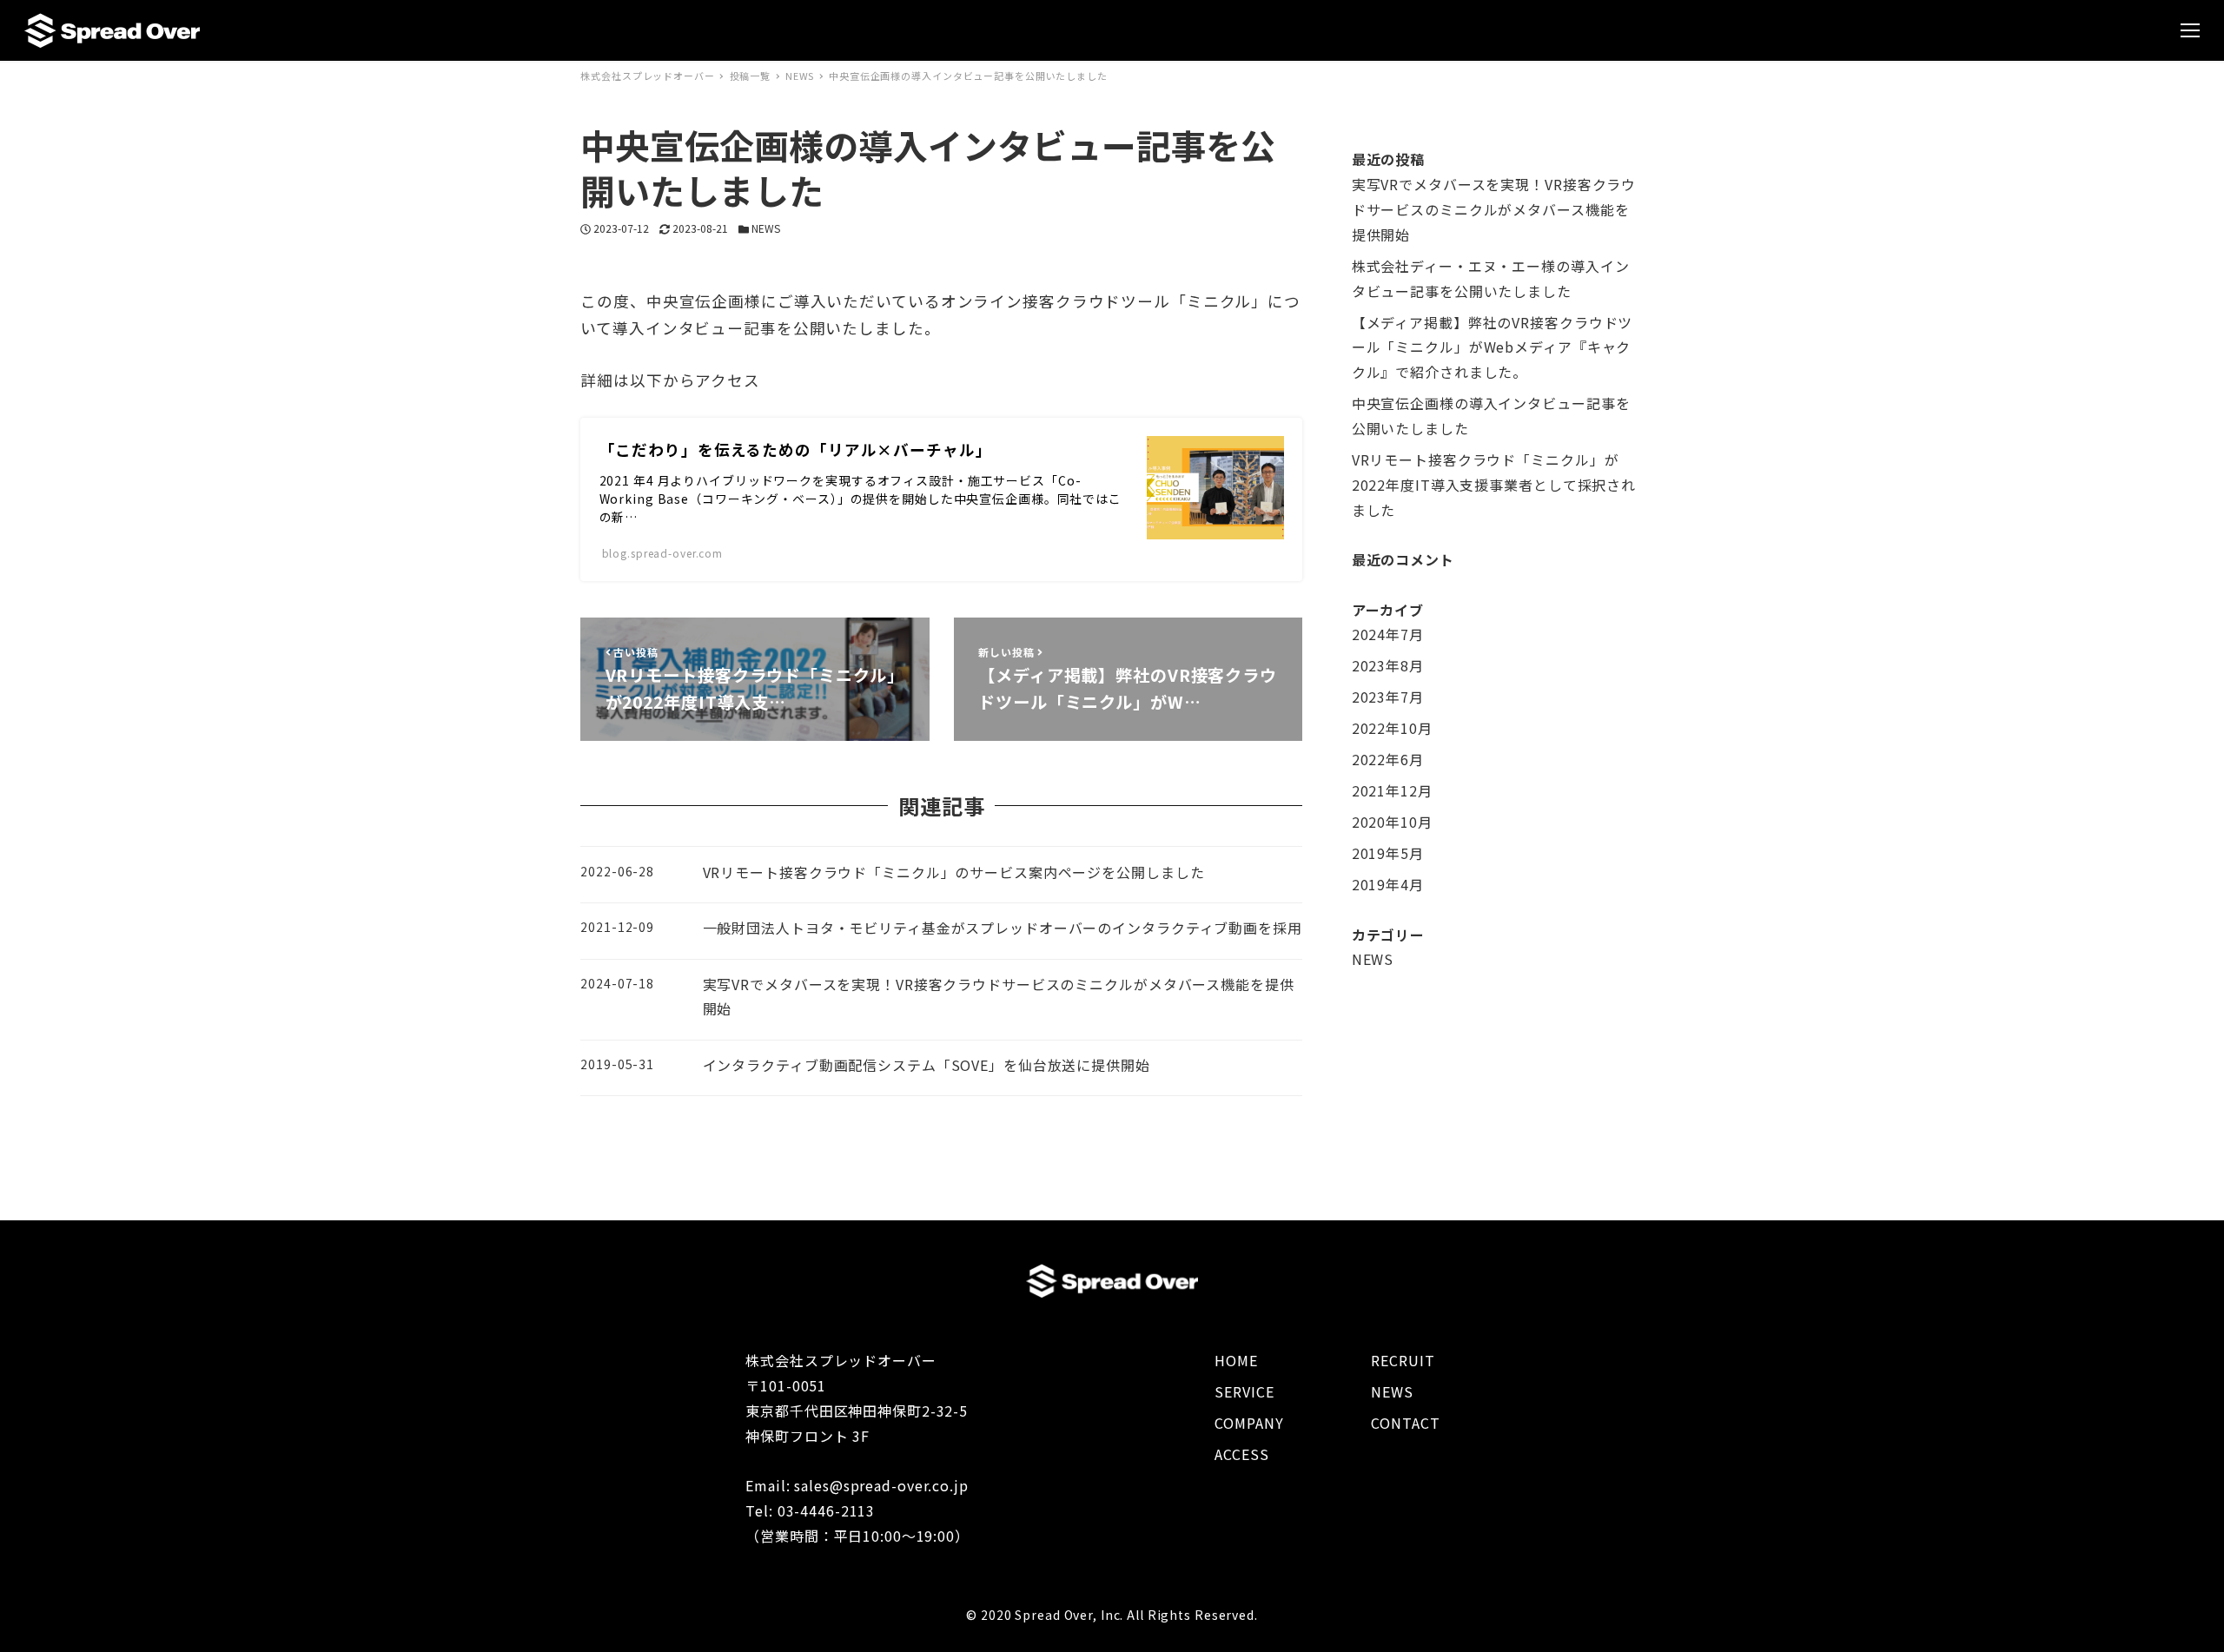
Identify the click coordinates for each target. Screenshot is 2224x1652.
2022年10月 (1392, 728)
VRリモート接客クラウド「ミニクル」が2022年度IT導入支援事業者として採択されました (1494, 485)
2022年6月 (1388, 759)
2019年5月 (1388, 853)
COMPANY (1249, 1423)
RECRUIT (1403, 1360)
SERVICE (1244, 1391)
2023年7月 (1388, 697)
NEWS (766, 228)
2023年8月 (1388, 665)
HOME (1236, 1360)
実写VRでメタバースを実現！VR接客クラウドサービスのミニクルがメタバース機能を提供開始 (1494, 209)
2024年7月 (1388, 634)
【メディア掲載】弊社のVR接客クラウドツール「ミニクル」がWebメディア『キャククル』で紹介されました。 (1493, 347)
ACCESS (1241, 1454)
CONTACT (1405, 1423)
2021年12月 (1392, 790)
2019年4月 (1388, 884)
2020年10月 (1392, 822)
